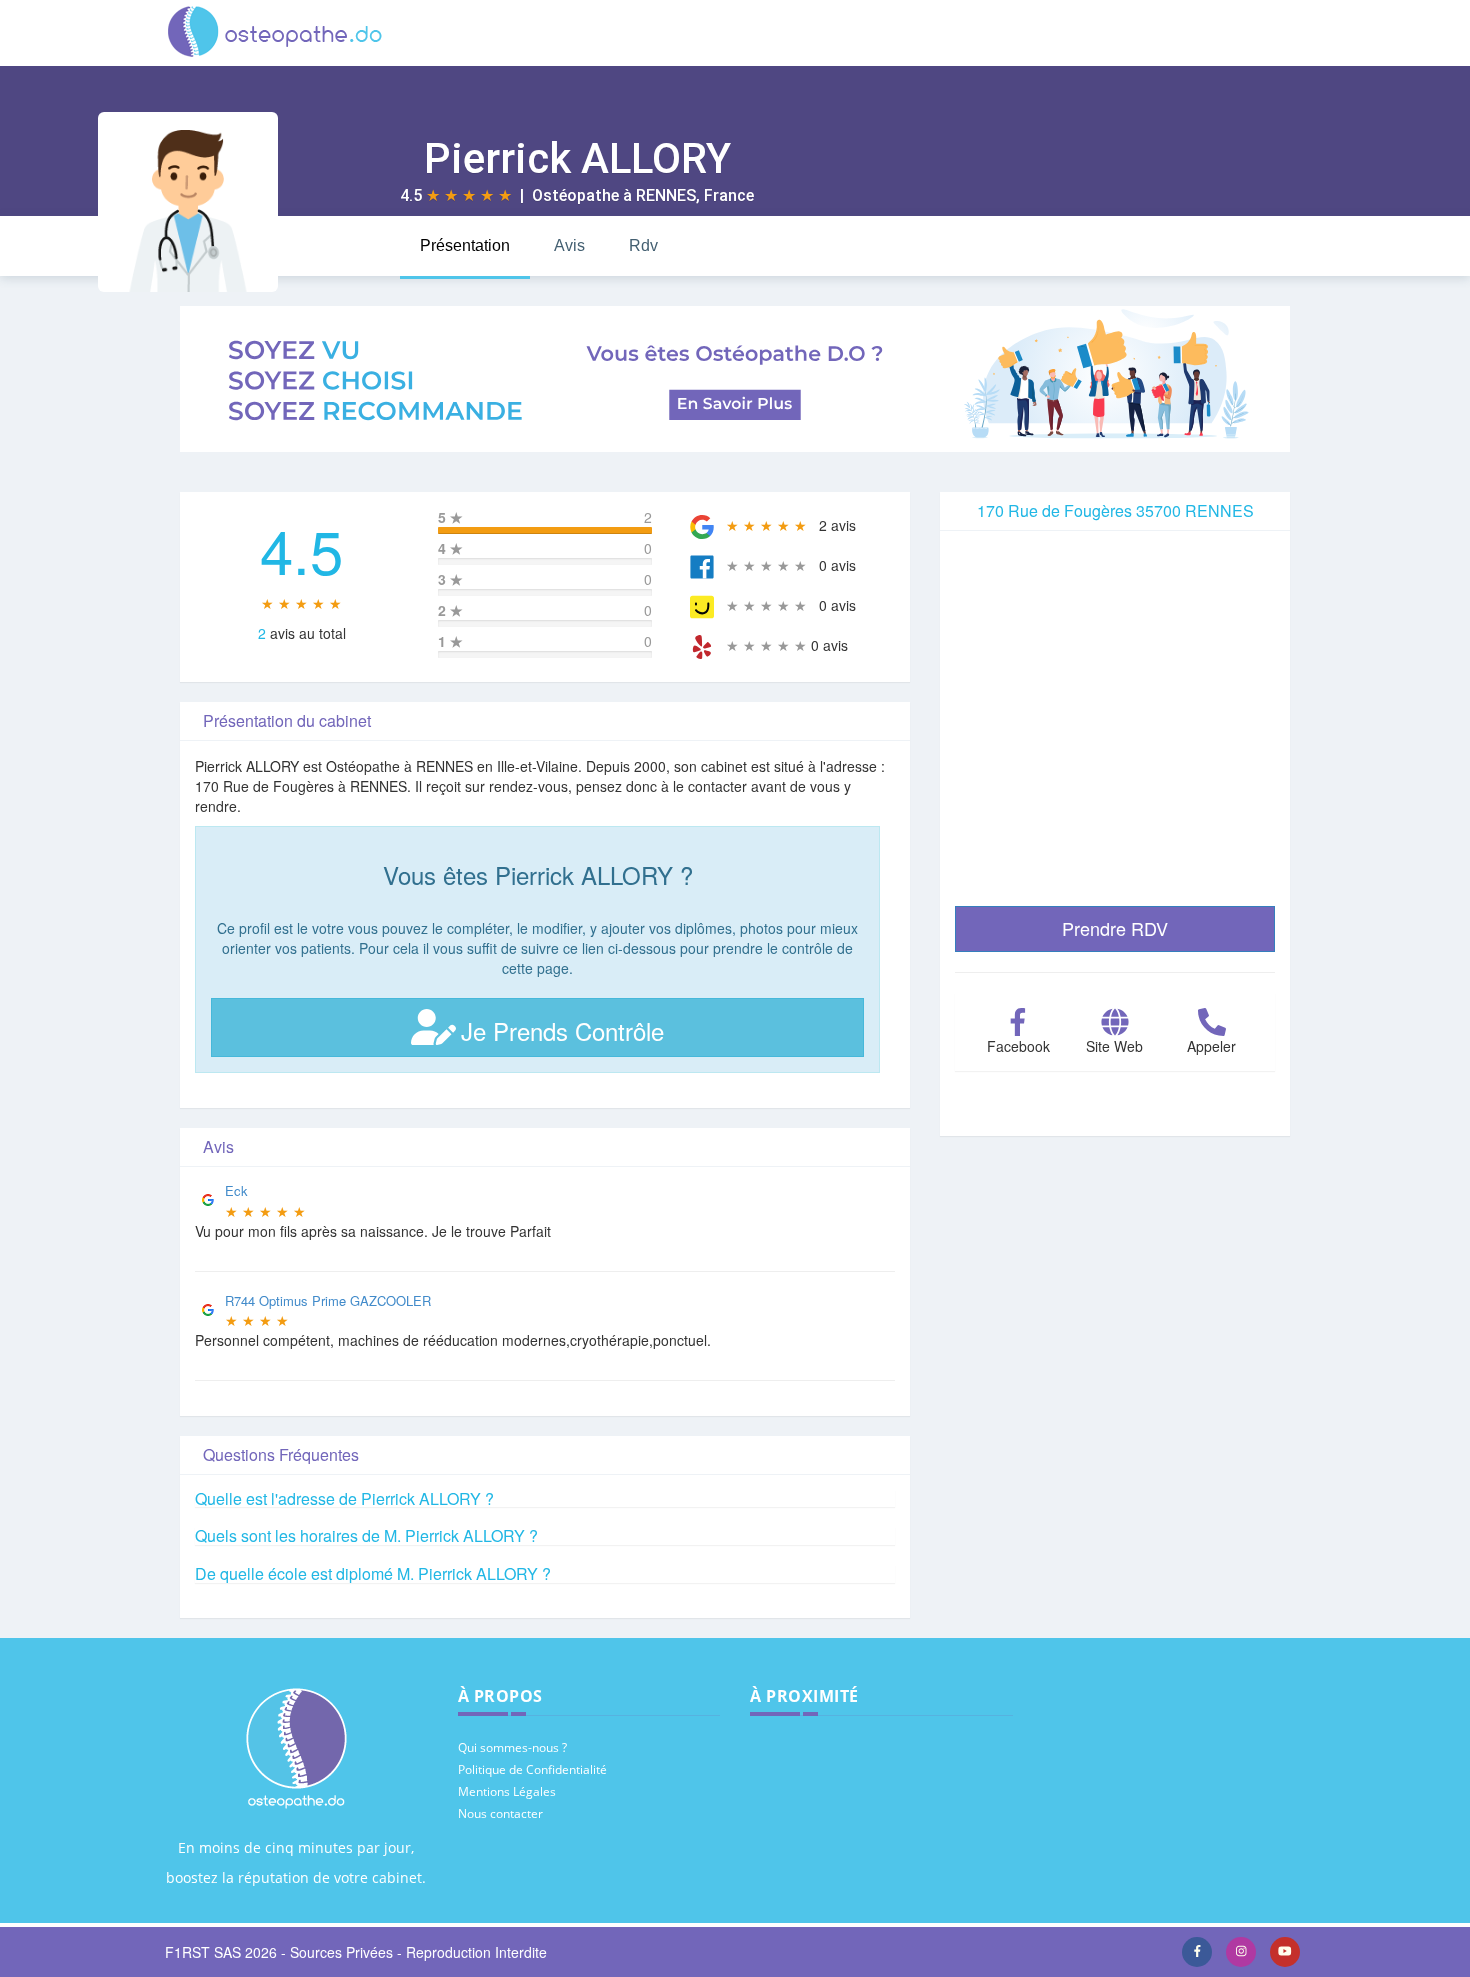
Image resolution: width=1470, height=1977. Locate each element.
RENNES (666, 195)
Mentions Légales (507, 1791)
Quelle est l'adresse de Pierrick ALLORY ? (344, 1498)
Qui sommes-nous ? (512, 1747)
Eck (236, 1190)
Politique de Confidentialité (532, 1769)
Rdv (643, 245)
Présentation (465, 245)
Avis (569, 245)
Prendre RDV (1115, 928)
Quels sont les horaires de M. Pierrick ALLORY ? (366, 1535)
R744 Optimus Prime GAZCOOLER (328, 1300)
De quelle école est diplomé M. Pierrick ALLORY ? (373, 1573)
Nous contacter (500, 1813)
